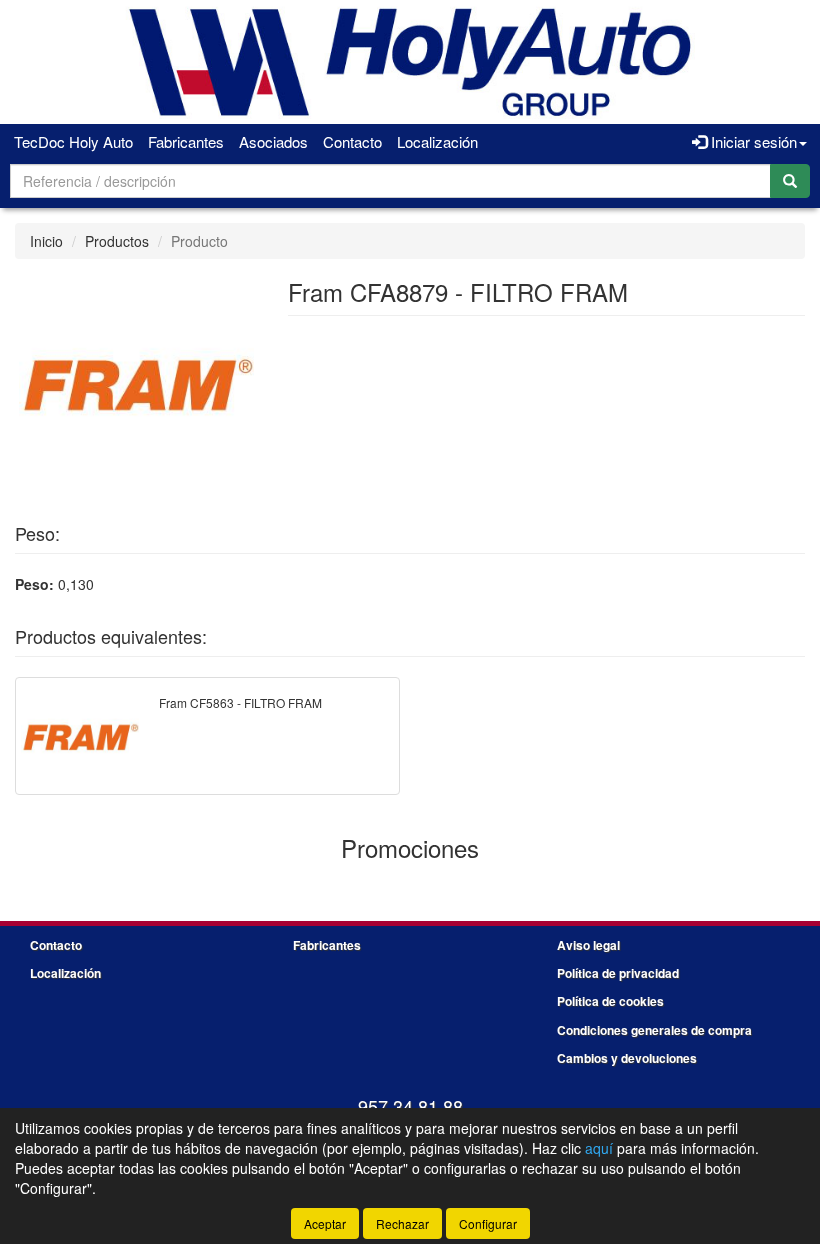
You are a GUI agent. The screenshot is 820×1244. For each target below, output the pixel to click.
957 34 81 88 (410, 1106)
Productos (117, 241)
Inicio (46, 241)
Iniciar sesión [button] (752, 141)
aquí (599, 1148)
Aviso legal (588, 945)
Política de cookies (610, 1001)
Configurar (488, 1223)
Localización (437, 141)
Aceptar (325, 1223)
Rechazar (402, 1223)
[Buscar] (790, 181)
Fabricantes (186, 141)
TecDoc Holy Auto (73, 141)
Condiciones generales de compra (654, 1030)
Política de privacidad (618, 973)
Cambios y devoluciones (627, 1058)
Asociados (273, 141)
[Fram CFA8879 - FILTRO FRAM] (136, 384)
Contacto (352, 141)
